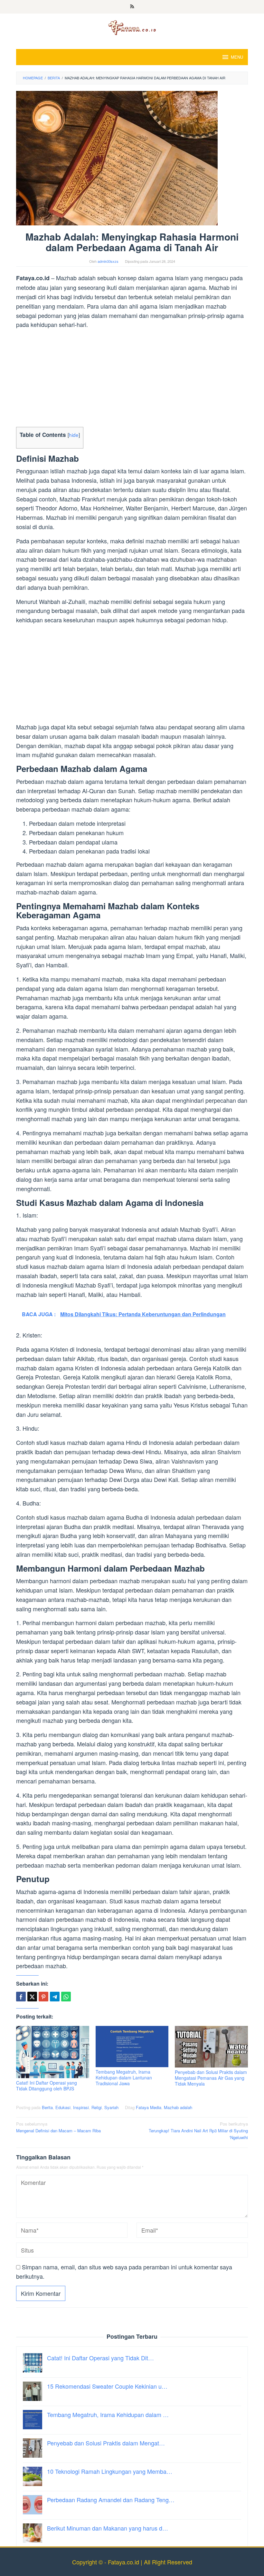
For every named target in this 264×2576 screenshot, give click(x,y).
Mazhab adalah (178, 2107)
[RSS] (132, 7)
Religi (97, 2107)
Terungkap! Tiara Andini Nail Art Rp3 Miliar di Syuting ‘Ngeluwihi (198, 2131)
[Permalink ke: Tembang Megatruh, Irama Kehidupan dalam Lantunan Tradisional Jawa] (132, 2046)
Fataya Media (149, 2107)
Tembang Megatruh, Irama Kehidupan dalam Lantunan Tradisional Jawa (124, 2078)
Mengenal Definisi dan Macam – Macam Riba (58, 2127)
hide (74, 435)
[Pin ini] (43, 1997)
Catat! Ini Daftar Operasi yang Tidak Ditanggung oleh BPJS (47, 2086)
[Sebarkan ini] (21, 1997)
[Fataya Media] (132, 27)
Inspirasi (81, 2107)
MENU (237, 57)
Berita (47, 2107)
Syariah (111, 2107)
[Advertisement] (132, 379)
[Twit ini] (32, 1997)
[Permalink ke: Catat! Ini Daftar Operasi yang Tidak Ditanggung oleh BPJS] (53, 2052)
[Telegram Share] (55, 1997)
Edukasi (63, 2107)
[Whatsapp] (66, 1997)
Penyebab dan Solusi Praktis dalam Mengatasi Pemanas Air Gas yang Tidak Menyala (211, 2078)
